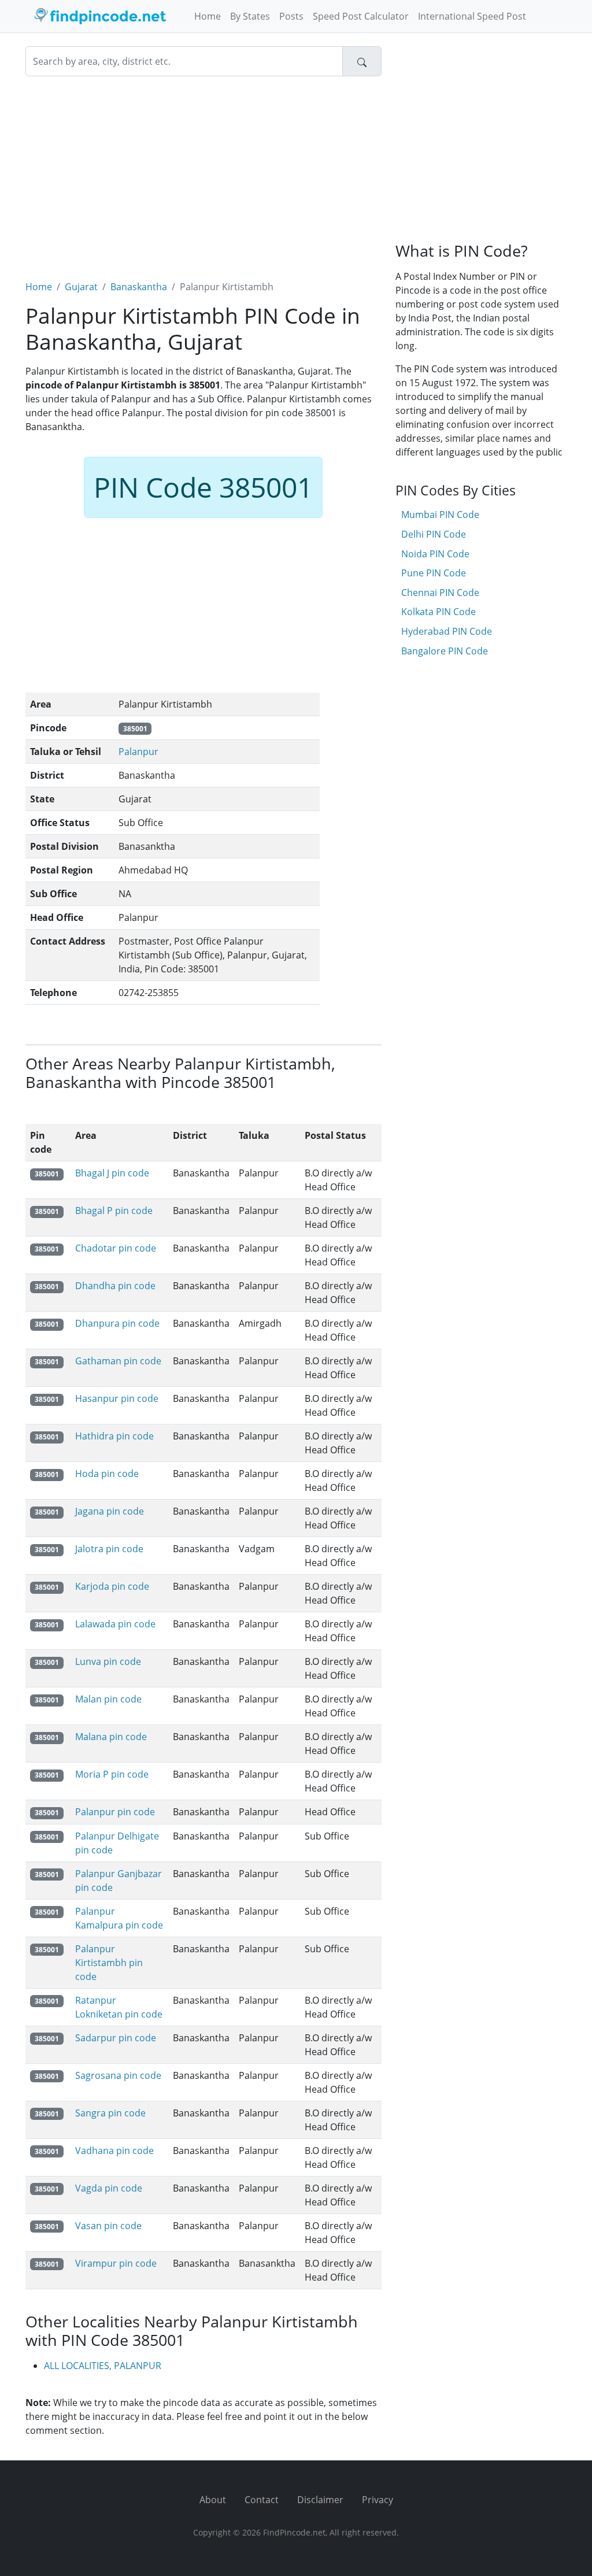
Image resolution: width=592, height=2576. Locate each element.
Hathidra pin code (114, 1436)
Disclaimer (320, 2500)
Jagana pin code (110, 1511)
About (213, 2500)
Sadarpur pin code (116, 2038)
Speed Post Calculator (361, 16)
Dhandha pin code (115, 1286)
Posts (291, 16)
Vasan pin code (108, 2226)
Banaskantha (139, 287)
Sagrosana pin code (118, 2075)
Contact (262, 2500)
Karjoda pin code (112, 1586)
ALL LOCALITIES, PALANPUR (103, 2366)
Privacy (378, 2500)
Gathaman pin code (118, 1361)
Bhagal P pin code (114, 1211)
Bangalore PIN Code (445, 651)
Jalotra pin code (109, 1549)
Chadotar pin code (116, 1248)
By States (250, 16)
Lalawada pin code (115, 1624)
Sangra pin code (110, 2113)
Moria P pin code (112, 1774)
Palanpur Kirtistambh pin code (109, 1963)
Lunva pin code (108, 1661)
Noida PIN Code (435, 554)
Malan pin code (108, 1699)
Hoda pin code (107, 1474)
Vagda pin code (109, 2188)
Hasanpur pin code (117, 1398)
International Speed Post (472, 16)
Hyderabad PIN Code (447, 631)
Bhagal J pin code (112, 1173)
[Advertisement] (203, 171)
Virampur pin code (116, 2263)
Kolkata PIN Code (439, 612)
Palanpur (138, 752)
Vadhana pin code (114, 2151)
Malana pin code (111, 1737)
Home (208, 16)
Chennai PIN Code (440, 593)
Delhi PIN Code (434, 534)
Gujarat (81, 287)
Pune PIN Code (434, 573)
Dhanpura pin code (117, 1323)
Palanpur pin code (115, 1812)
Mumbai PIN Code (440, 515)
